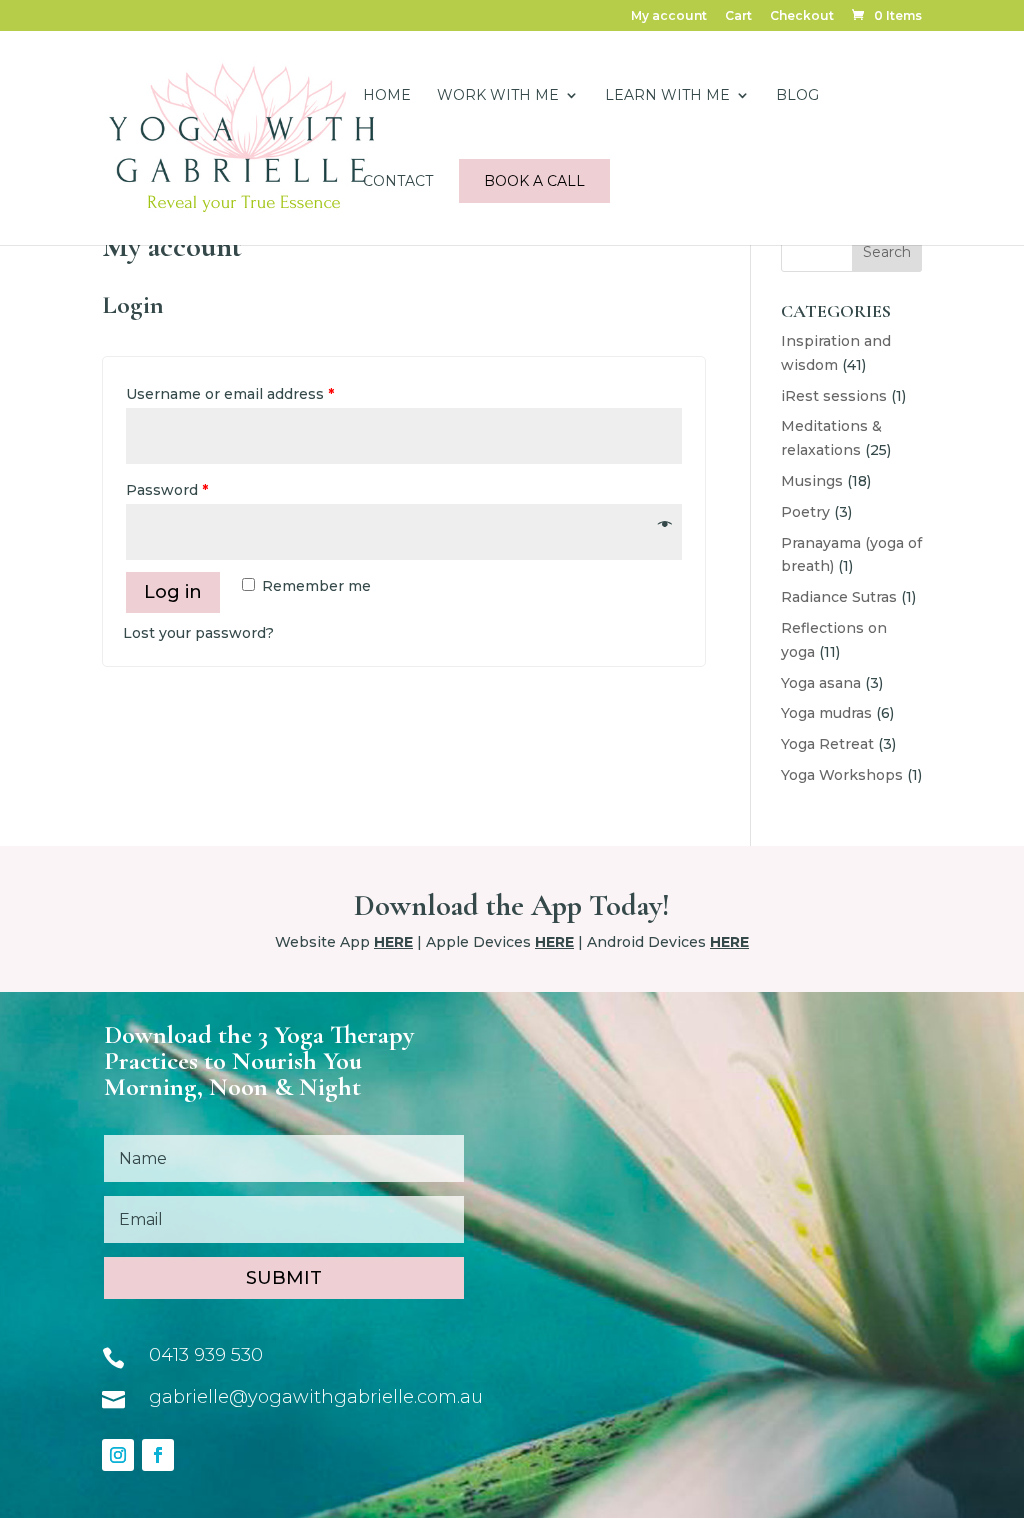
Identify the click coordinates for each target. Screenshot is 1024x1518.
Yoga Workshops (842, 775)
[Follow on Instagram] (118, 1455)
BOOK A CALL (534, 181)
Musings (812, 481)
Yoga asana (821, 683)
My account (669, 16)
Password (167, 490)
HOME (387, 96)
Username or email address (230, 394)
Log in (173, 592)
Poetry (805, 512)
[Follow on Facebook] (158, 1455)
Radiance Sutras (839, 597)
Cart (738, 16)
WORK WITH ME (498, 96)
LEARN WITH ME (667, 96)
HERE (393, 942)
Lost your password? (198, 633)
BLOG (797, 96)
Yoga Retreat (827, 744)
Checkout (802, 16)
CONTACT (398, 182)
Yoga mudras (826, 713)
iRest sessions (834, 396)
